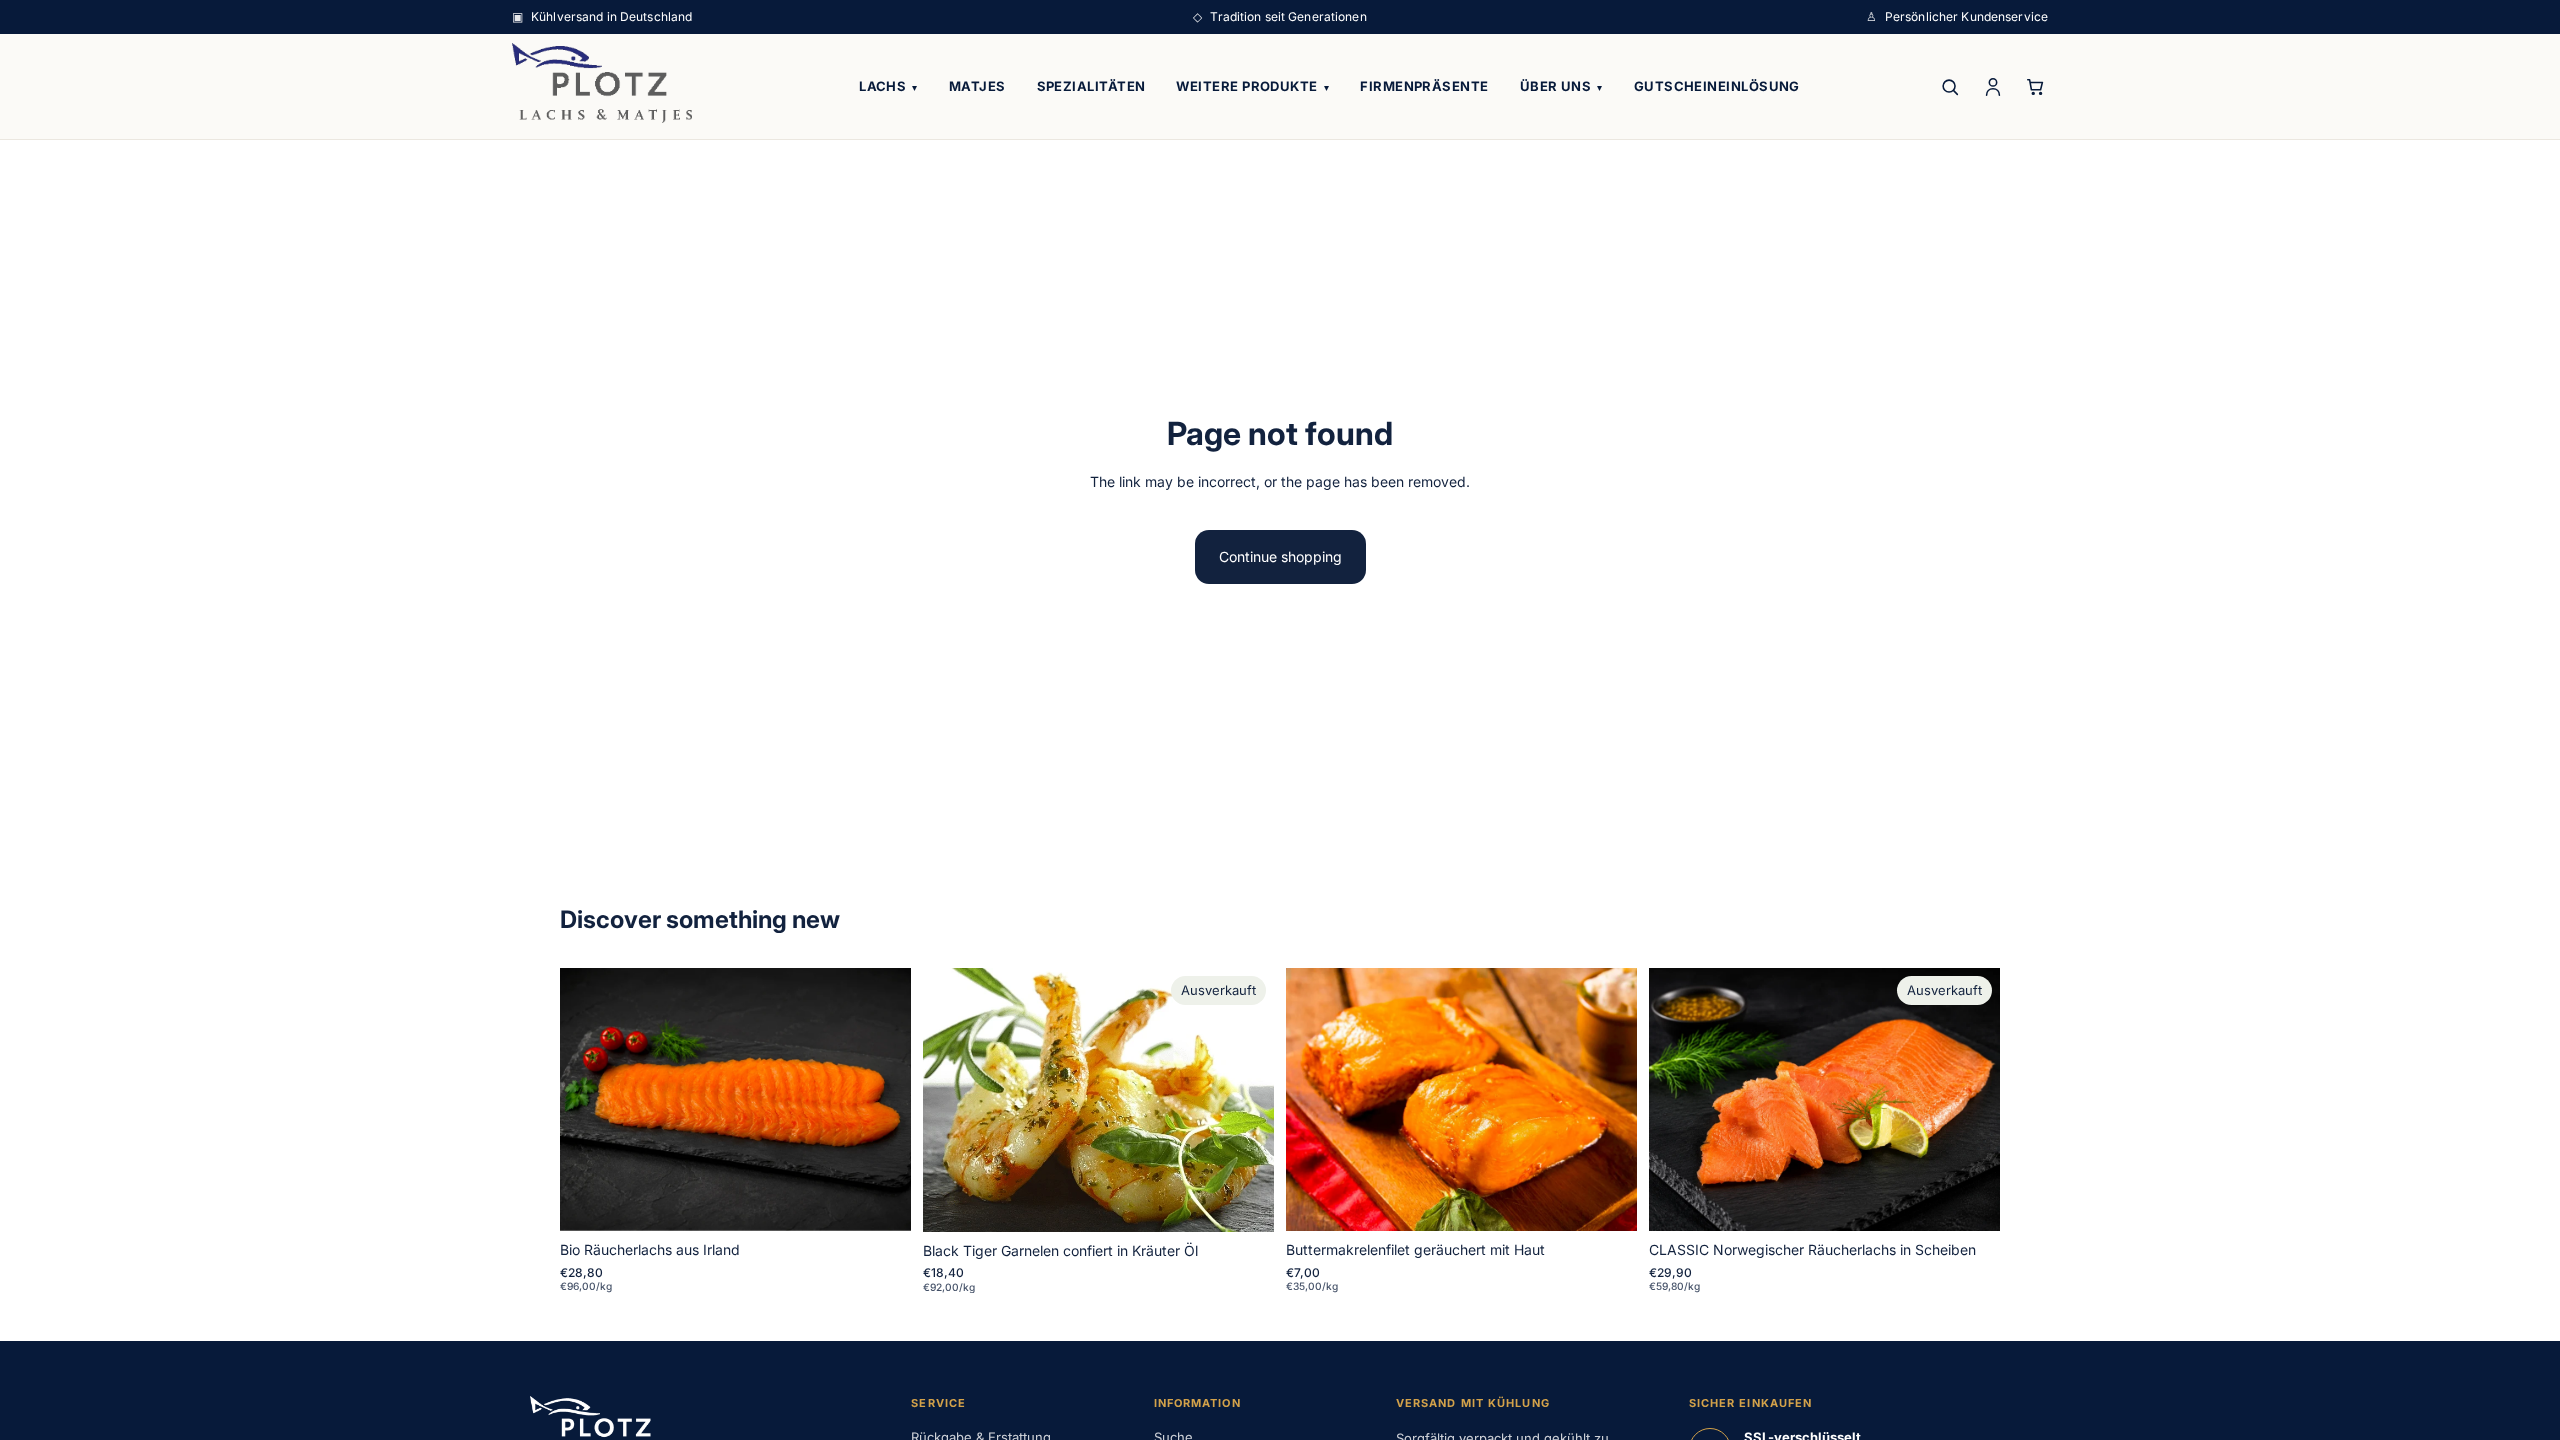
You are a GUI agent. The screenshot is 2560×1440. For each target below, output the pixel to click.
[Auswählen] (880, 1200)
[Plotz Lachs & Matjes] (602, 83)
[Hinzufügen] (1606, 1200)
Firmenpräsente (1424, 86)
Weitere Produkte (1252, 86)
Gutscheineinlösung (1717, 86)
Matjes (977, 86)
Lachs (888, 86)
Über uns (1561, 86)
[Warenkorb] (2035, 86)
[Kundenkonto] (1992, 86)
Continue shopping (1280, 556)
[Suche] (1949, 86)
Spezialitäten (1091, 86)
